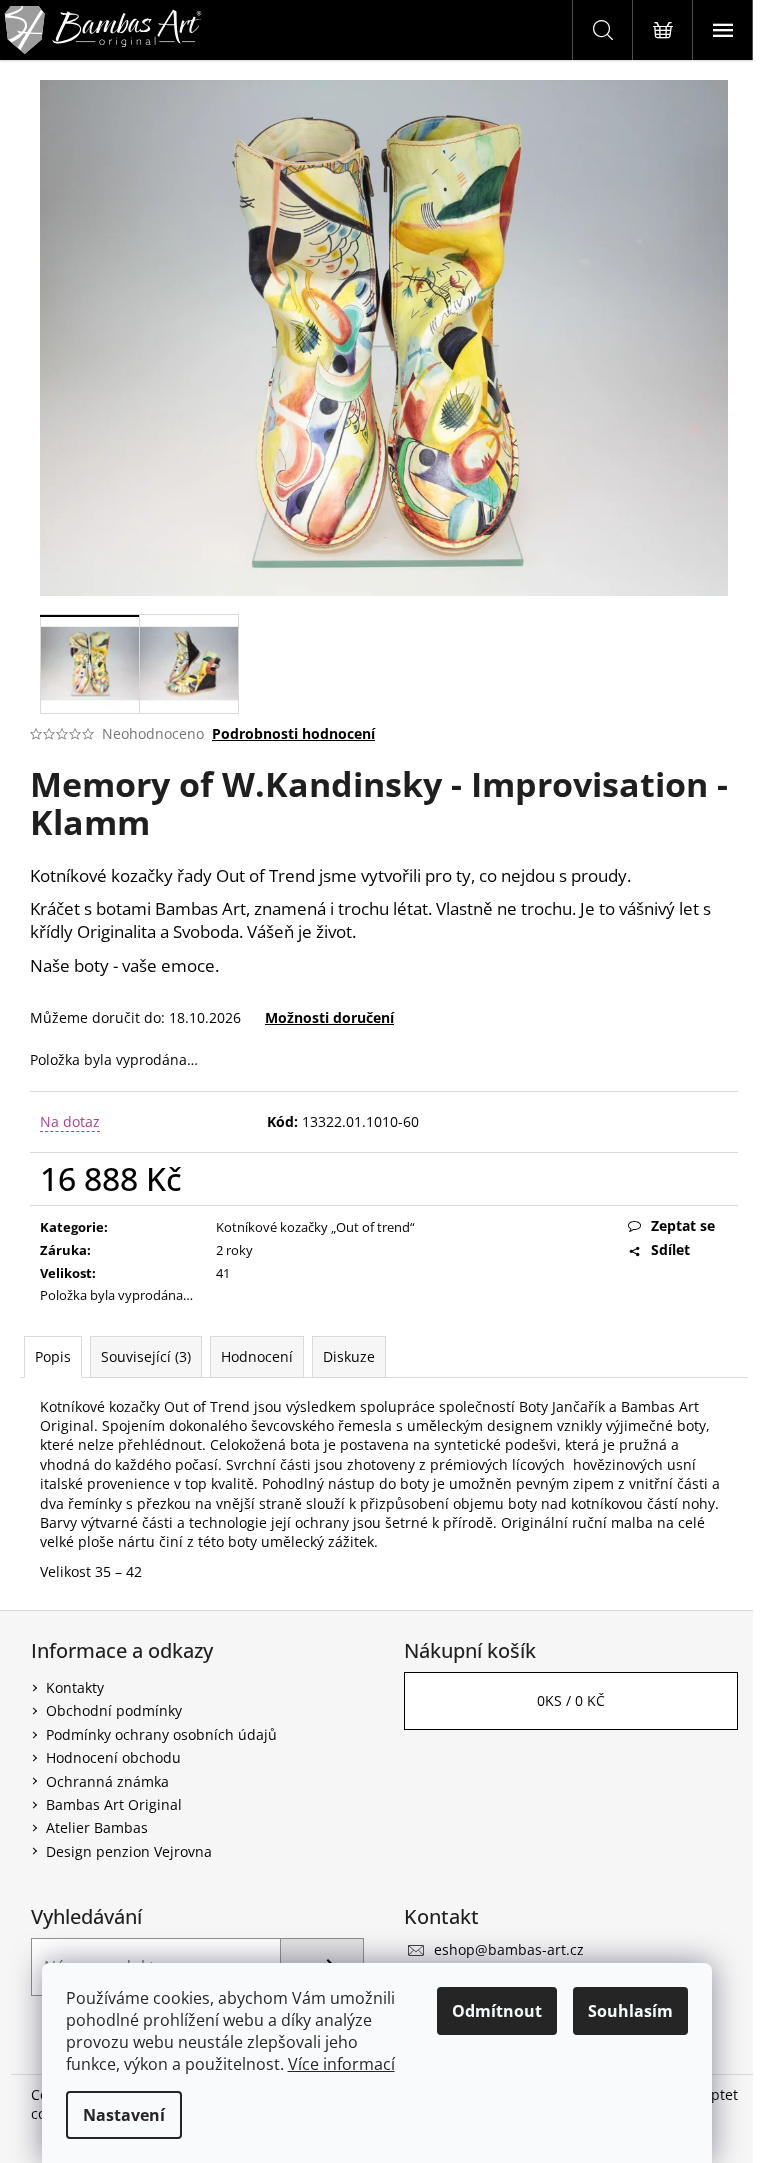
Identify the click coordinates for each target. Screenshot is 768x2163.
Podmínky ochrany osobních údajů (161, 1734)
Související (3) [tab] (146, 1356)
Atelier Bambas (97, 1827)
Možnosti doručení (329, 1017)
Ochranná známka (107, 1781)
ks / (571, 1700)
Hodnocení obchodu (113, 1757)
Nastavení (124, 2115)
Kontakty (75, 1687)
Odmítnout (497, 2011)
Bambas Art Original (114, 1804)
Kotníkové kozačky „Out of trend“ (315, 1227)
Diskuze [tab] (349, 1356)
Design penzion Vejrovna (129, 1851)
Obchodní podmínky (114, 1710)
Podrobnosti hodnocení (293, 733)
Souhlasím (630, 2011)
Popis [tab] (53, 1356)
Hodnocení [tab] (257, 1356)
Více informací (341, 2064)
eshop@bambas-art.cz (509, 1949)
